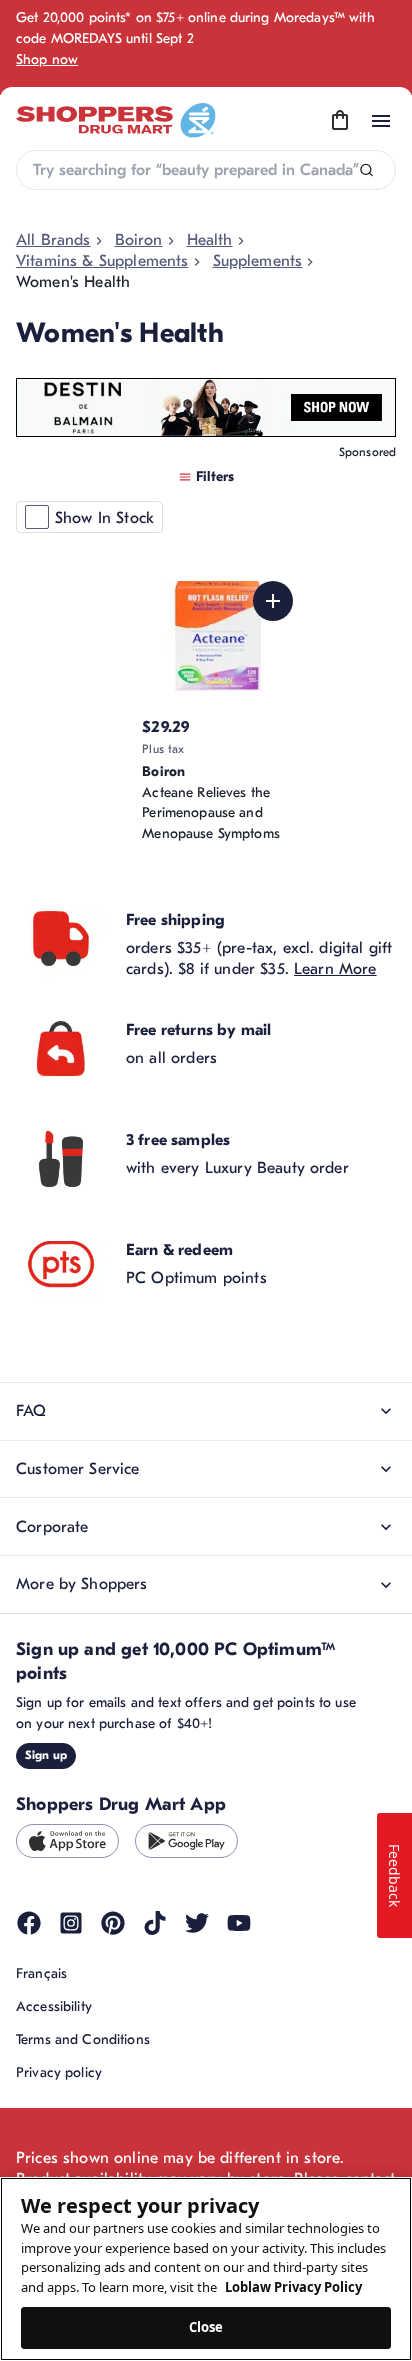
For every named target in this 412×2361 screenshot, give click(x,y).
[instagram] (71, 1923)
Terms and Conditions (83, 2039)
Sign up (46, 1755)
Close (206, 2327)
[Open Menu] (381, 121)
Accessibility (54, 2006)
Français (41, 1973)
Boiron (139, 240)
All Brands (53, 240)
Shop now (47, 59)
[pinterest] (113, 1923)
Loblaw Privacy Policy (293, 2287)
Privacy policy (59, 2072)
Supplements (258, 261)
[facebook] (29, 1923)
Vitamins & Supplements (102, 261)
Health (210, 240)
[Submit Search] (366, 170)
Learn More (335, 969)
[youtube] (239, 1923)
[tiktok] (155, 1923)
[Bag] (340, 121)
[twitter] (197, 1923)
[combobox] (206, 170)
